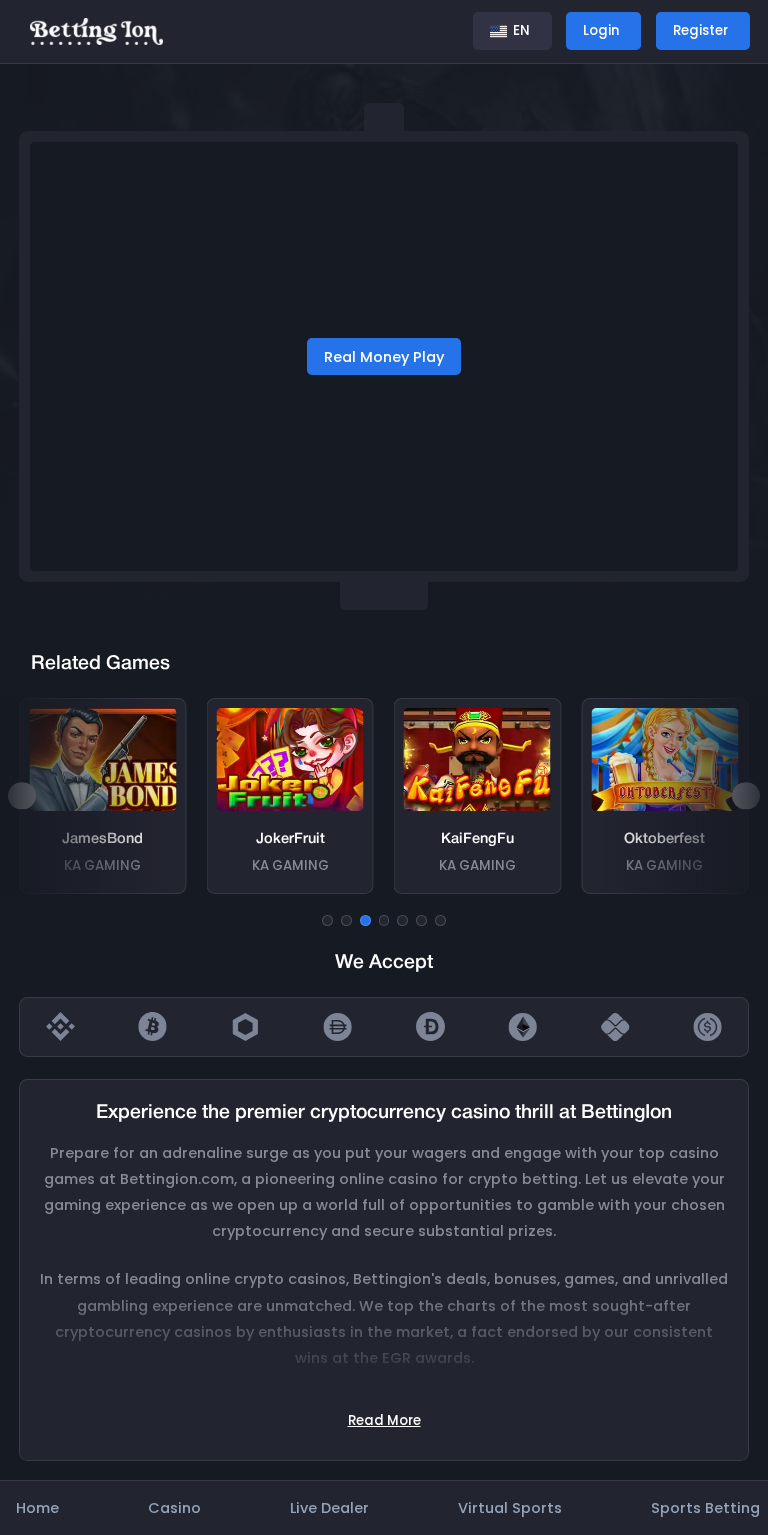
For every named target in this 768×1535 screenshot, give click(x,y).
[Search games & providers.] (441, 31)
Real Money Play (384, 357)
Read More (384, 1420)
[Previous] (21, 795)
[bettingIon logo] (96, 30)
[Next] (745, 795)
